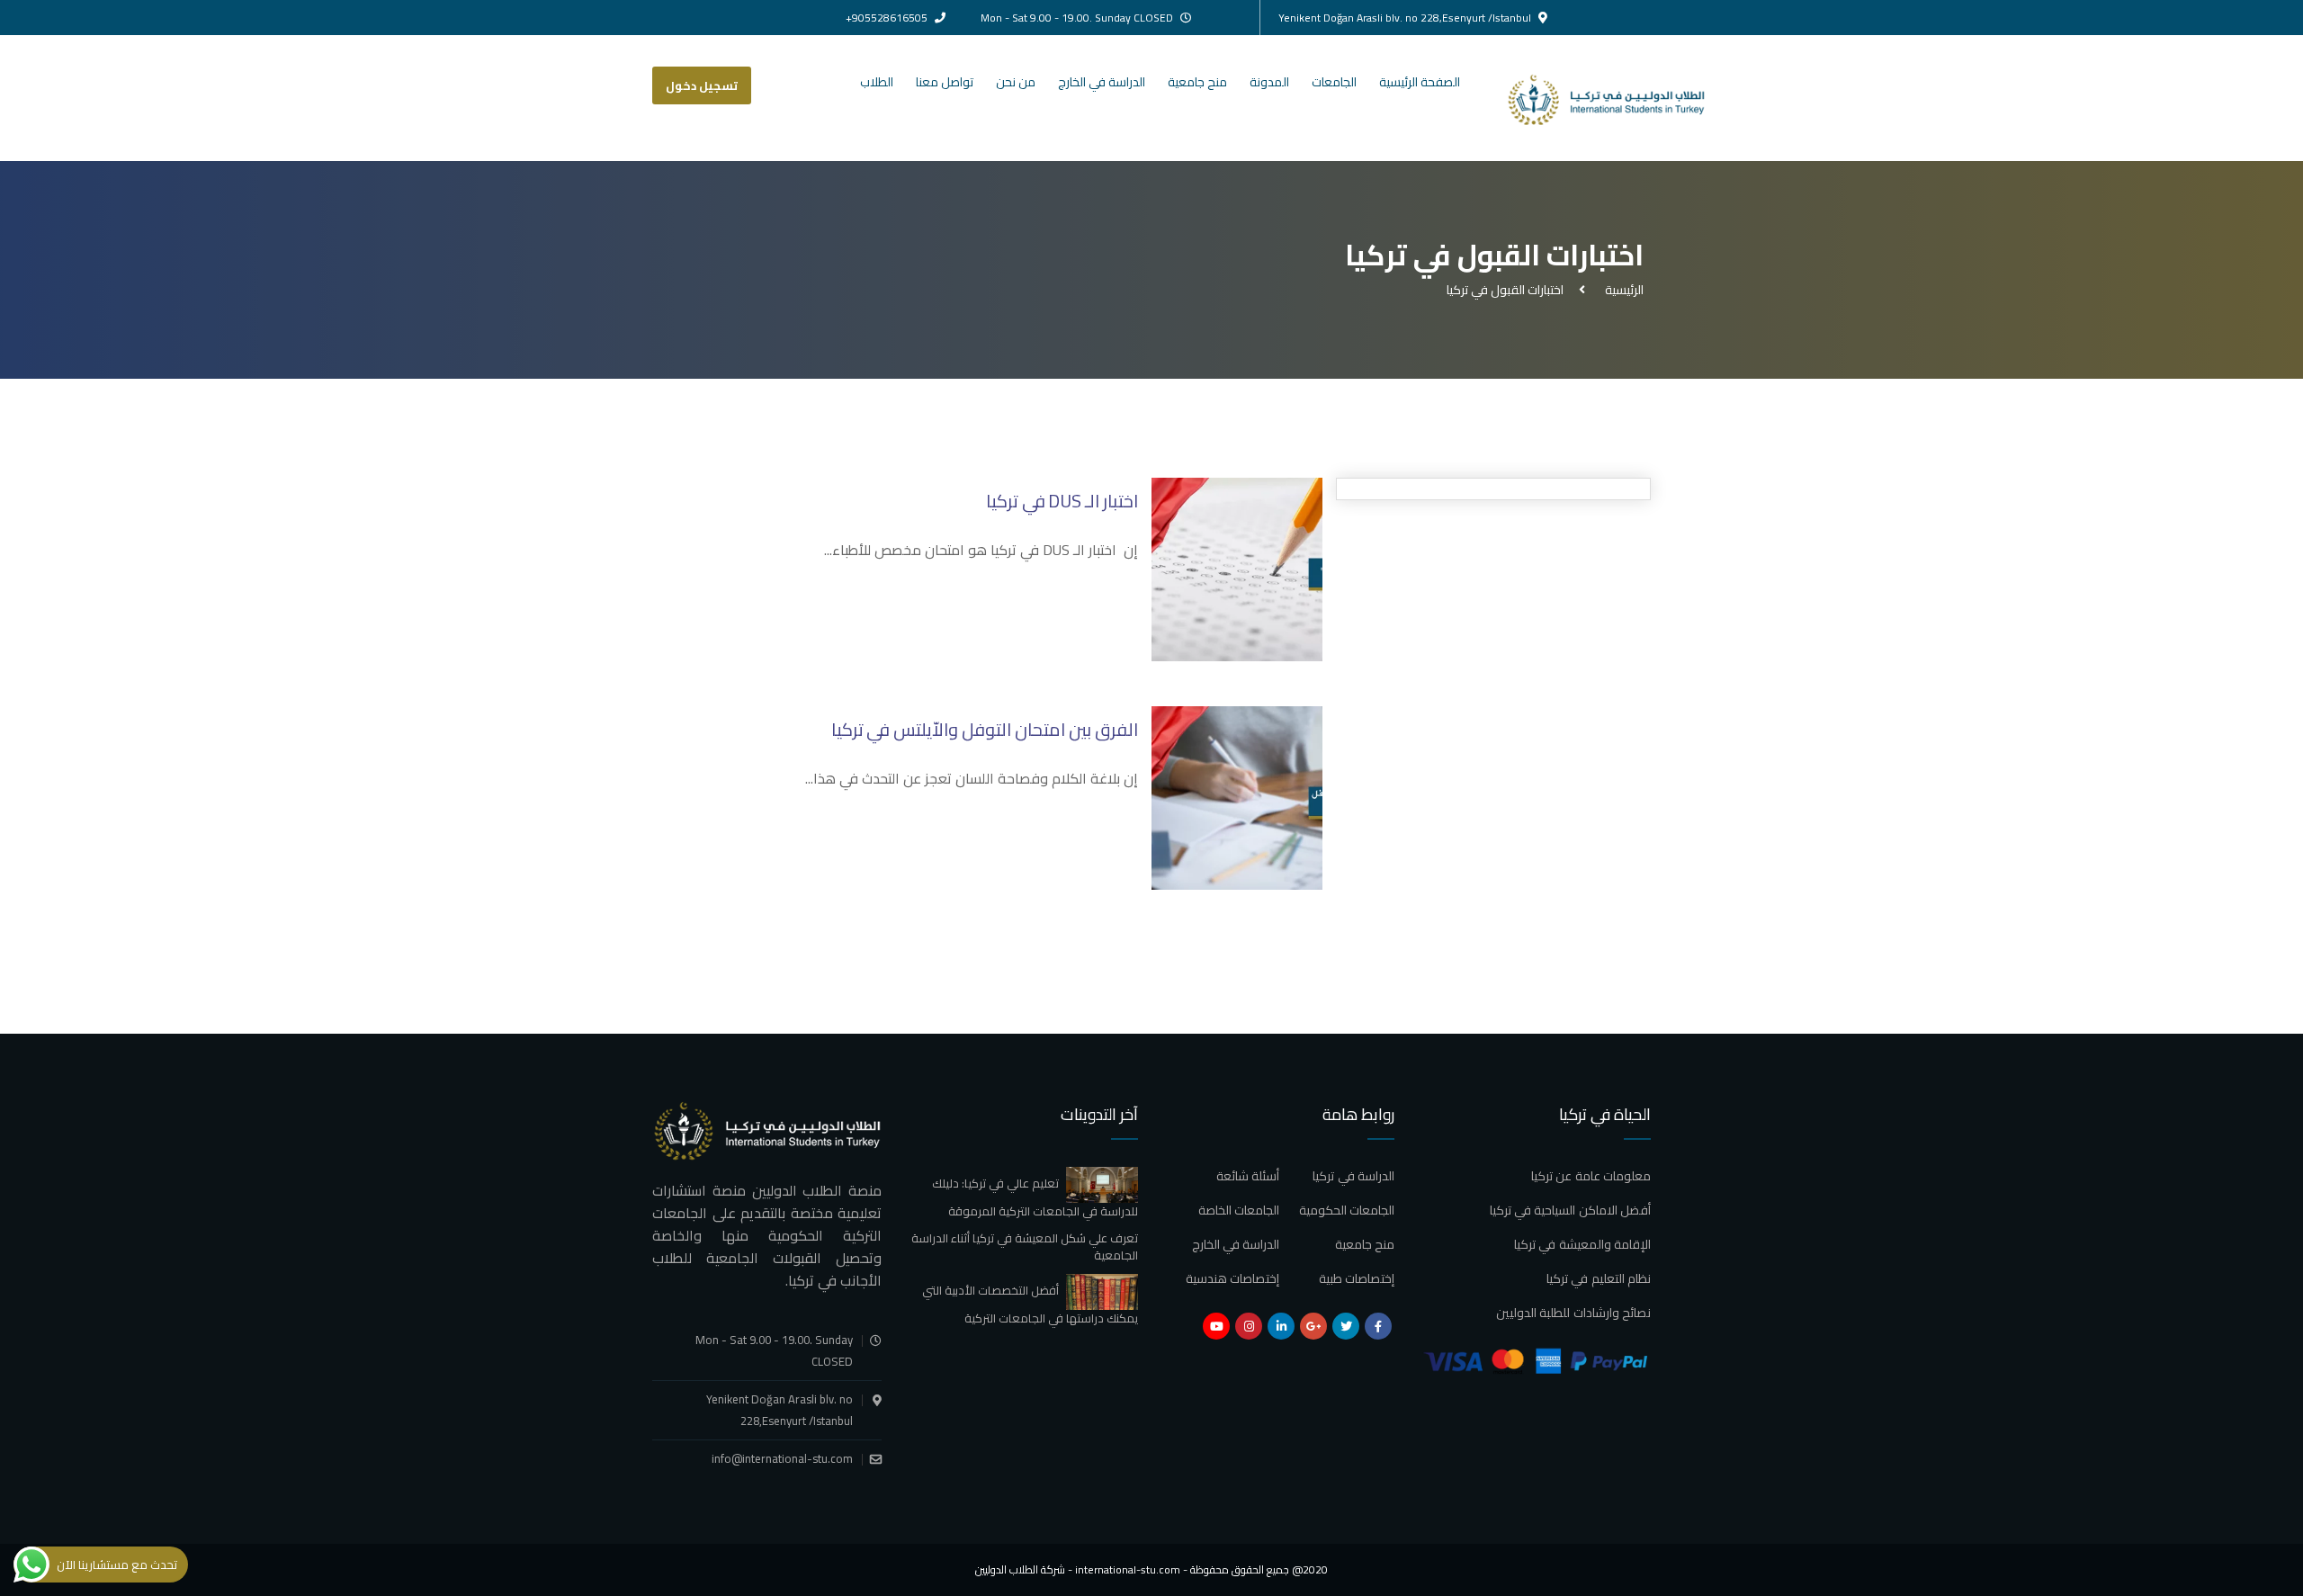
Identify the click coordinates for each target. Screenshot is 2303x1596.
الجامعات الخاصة (1239, 1210)
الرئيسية (1622, 290)
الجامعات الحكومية (1347, 1210)
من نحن (1016, 82)
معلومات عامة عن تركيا (1591, 1176)
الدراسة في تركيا (1353, 1176)
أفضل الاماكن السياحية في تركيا (1570, 1210)
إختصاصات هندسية (1232, 1278)
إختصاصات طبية (1357, 1278)
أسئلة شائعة (1248, 1176)
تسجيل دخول (702, 85)
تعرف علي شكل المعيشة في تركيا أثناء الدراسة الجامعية (1025, 1247)
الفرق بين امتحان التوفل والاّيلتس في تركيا (985, 729)
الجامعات (1334, 82)
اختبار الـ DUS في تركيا (1062, 501)
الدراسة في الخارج (1102, 82)
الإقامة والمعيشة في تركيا (1582, 1244)
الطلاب (877, 82)
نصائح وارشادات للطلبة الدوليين (1573, 1313)
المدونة (1269, 82)
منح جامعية (1197, 82)
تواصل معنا (945, 82)
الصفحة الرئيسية (1420, 82)
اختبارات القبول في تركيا (1505, 290)
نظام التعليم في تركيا (1599, 1278)
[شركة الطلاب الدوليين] (1622, 98)
